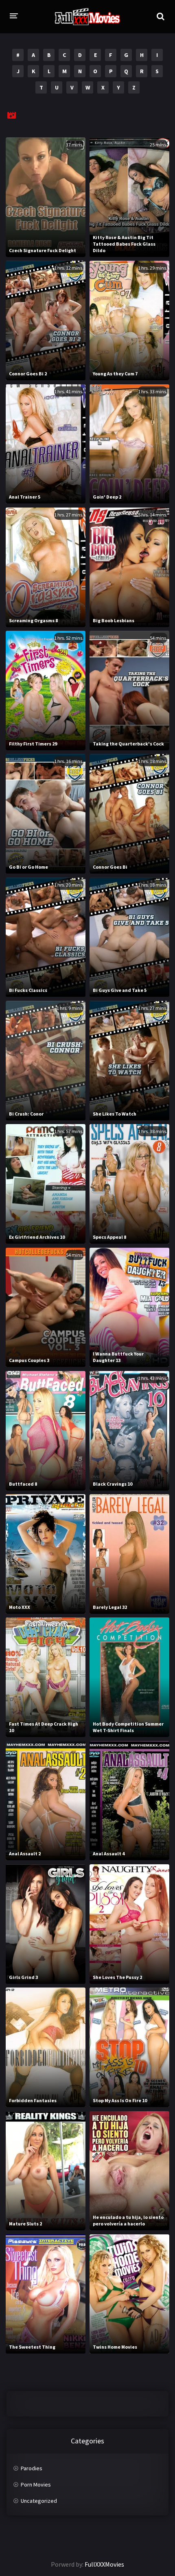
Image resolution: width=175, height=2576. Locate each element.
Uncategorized (39, 2501)
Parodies (32, 2468)
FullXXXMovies (104, 2564)
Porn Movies (36, 2484)
